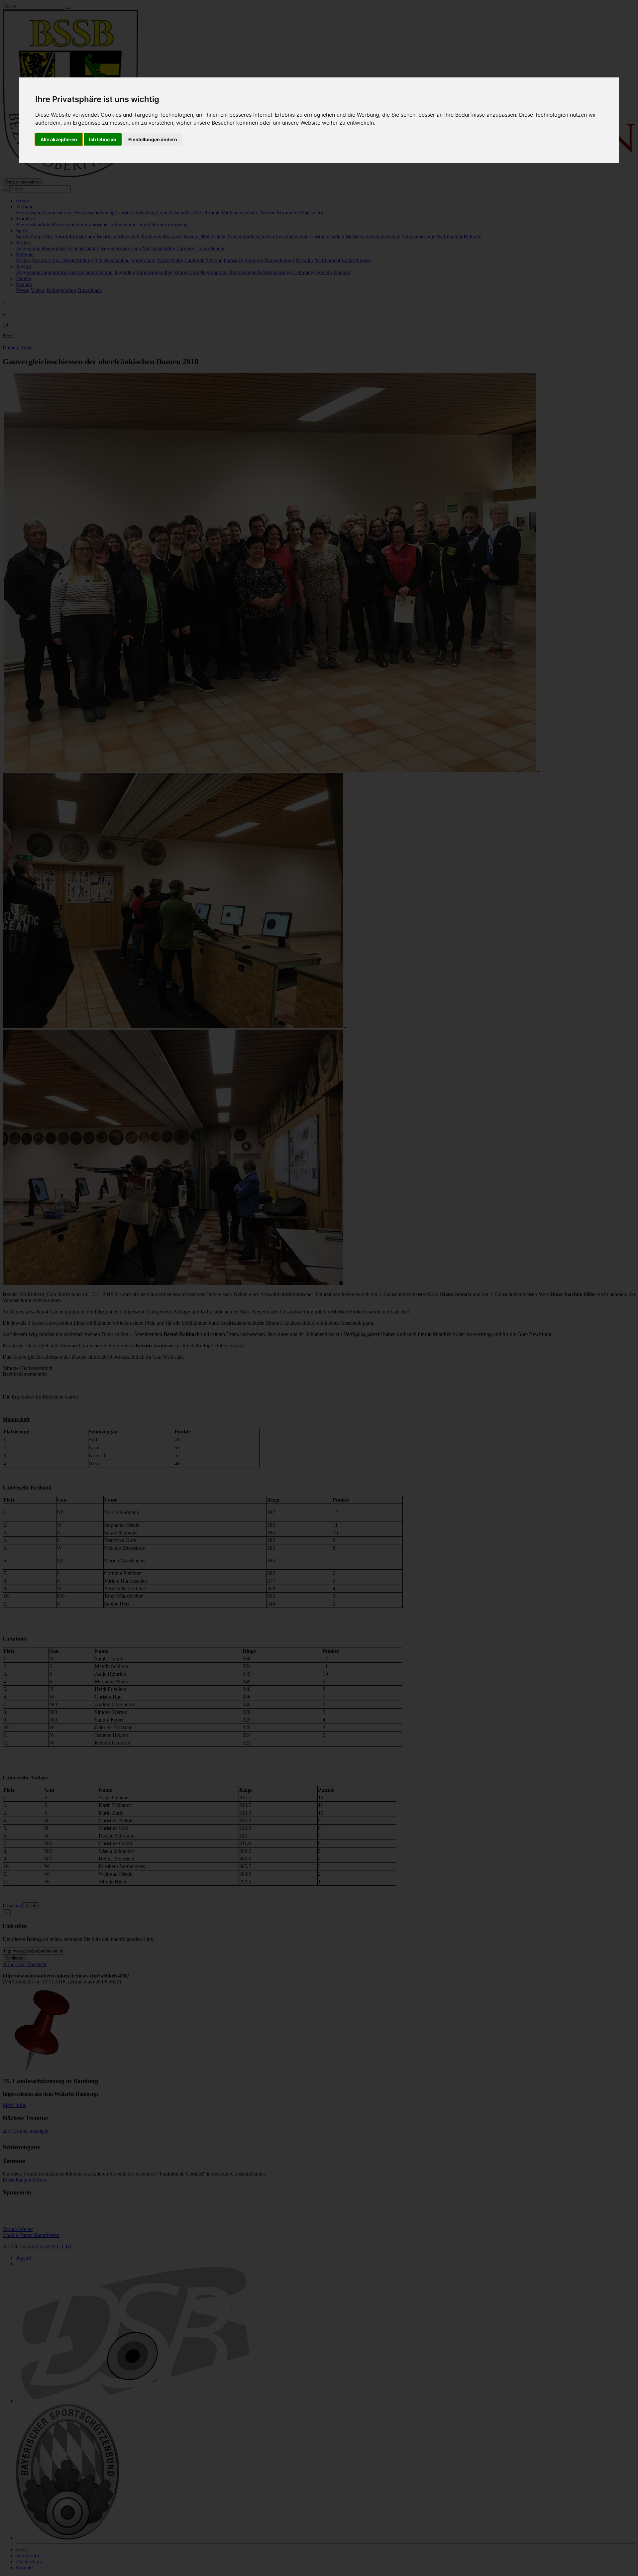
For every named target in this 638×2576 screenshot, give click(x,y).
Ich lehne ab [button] (103, 139)
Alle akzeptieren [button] (59, 139)
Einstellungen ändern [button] (153, 139)
